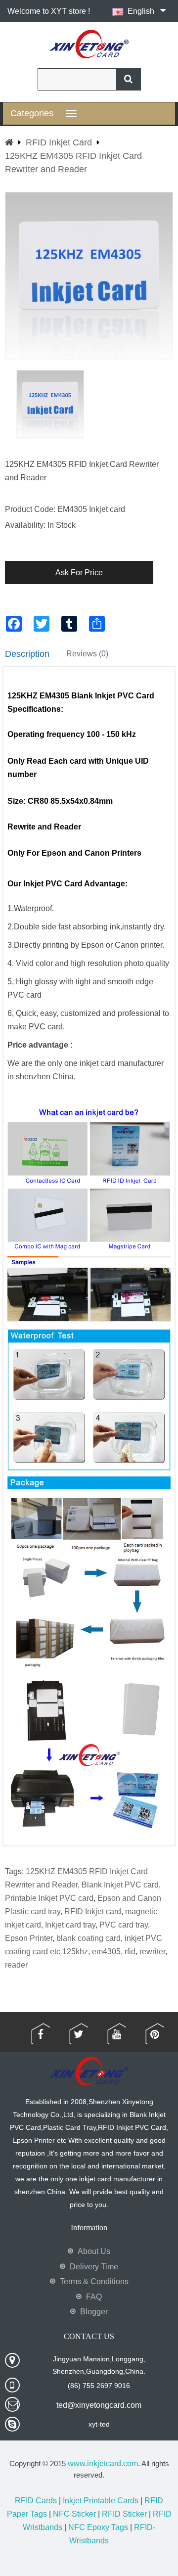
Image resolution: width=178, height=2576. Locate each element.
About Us (94, 2251)
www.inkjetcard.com (103, 2463)
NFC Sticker (74, 2514)
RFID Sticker (124, 2514)
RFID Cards (36, 2501)
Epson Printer (29, 1938)
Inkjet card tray (70, 1925)
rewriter (152, 1952)
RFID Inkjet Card (59, 142)
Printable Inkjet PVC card (49, 1898)
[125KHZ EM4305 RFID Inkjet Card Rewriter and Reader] (50, 404)
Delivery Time (94, 2267)
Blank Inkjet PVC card (120, 1885)
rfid (130, 1952)
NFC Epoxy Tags (98, 2527)
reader (16, 1965)
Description (27, 654)
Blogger (94, 2312)
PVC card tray (124, 1925)
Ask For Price (79, 573)
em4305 (106, 1952)
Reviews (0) (87, 654)
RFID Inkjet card (93, 1911)
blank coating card (89, 1938)
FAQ (94, 2297)
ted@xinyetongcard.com (99, 2405)
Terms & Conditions (94, 2281)
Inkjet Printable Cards (101, 2501)
